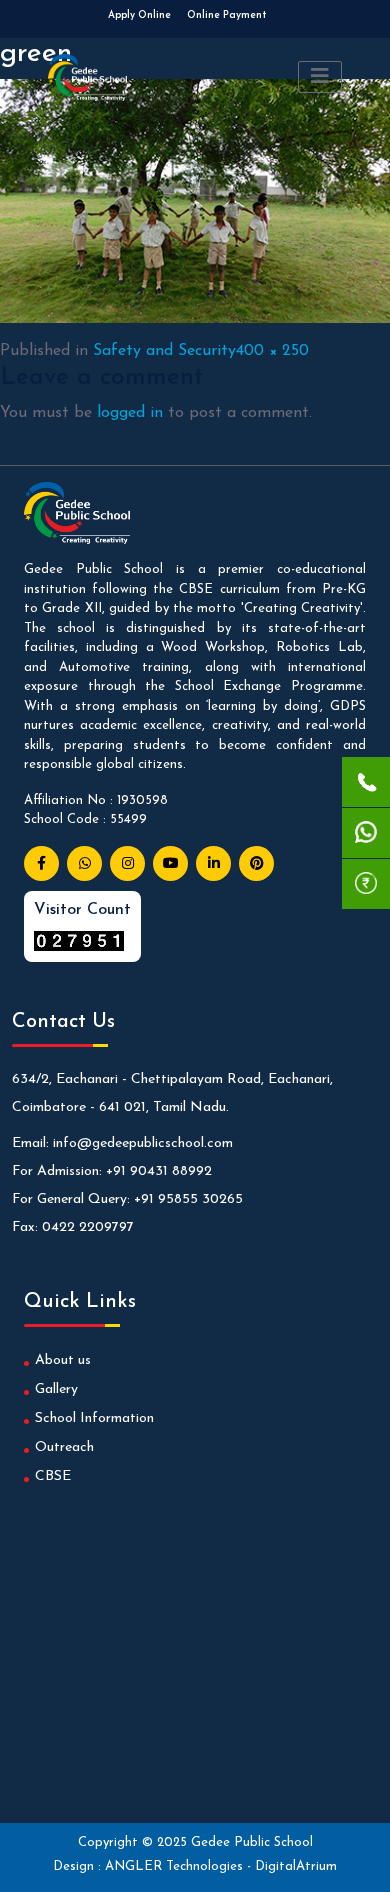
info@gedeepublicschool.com (143, 1143)
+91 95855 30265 (188, 1199)
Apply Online (139, 15)
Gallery (56, 1389)
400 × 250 (272, 351)
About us (63, 1360)
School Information (94, 1418)
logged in (130, 413)
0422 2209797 (88, 1227)
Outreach (64, 1447)
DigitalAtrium (296, 1866)
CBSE (53, 1476)
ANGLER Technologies (176, 1866)
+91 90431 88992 (159, 1171)
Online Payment (226, 15)
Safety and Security (164, 351)
